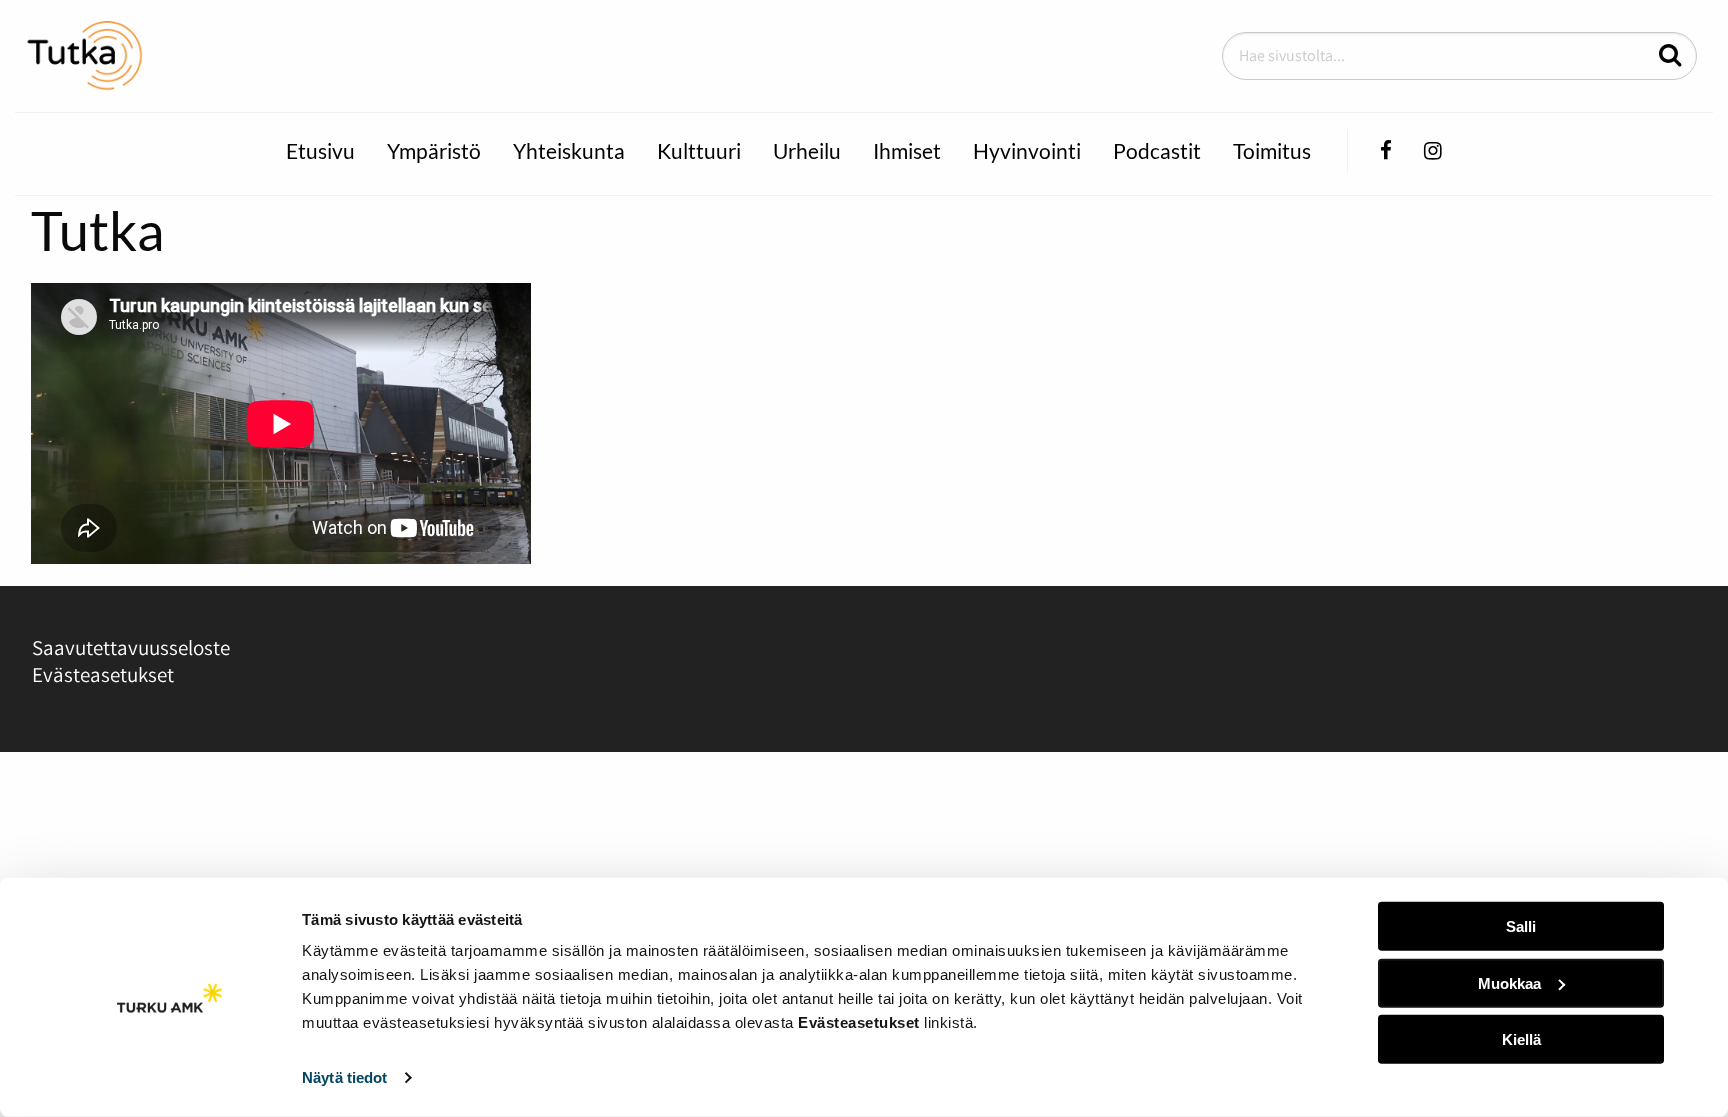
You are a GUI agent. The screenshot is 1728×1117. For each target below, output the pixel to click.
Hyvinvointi (1027, 150)
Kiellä (1521, 1039)
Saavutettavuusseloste (131, 647)
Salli (1521, 926)
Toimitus (1272, 150)
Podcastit (1157, 150)
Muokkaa (1509, 982)
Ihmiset (907, 150)
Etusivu (320, 150)
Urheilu (807, 150)
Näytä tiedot (344, 1077)
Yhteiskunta (569, 150)
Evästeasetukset (103, 674)
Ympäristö (434, 150)
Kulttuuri (699, 150)
